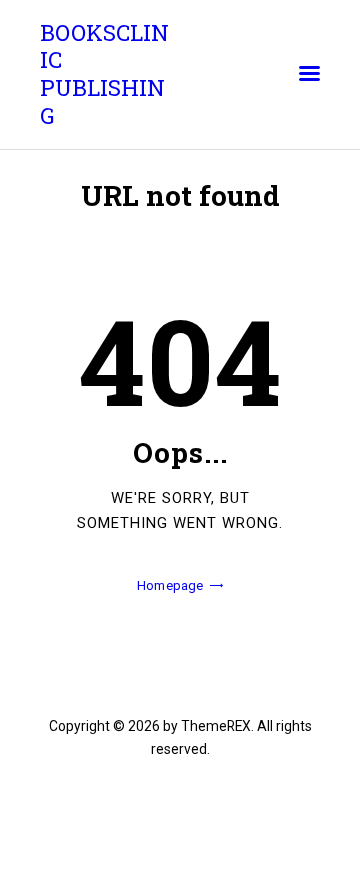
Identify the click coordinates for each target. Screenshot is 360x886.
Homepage (170, 585)
